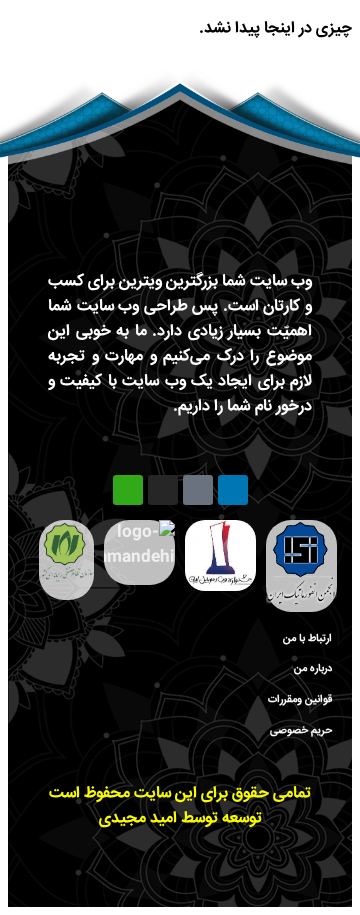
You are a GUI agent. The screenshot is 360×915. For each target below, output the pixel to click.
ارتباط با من (307, 638)
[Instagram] (163, 490)
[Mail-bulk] (198, 490)
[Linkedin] (233, 490)
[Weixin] (128, 490)
